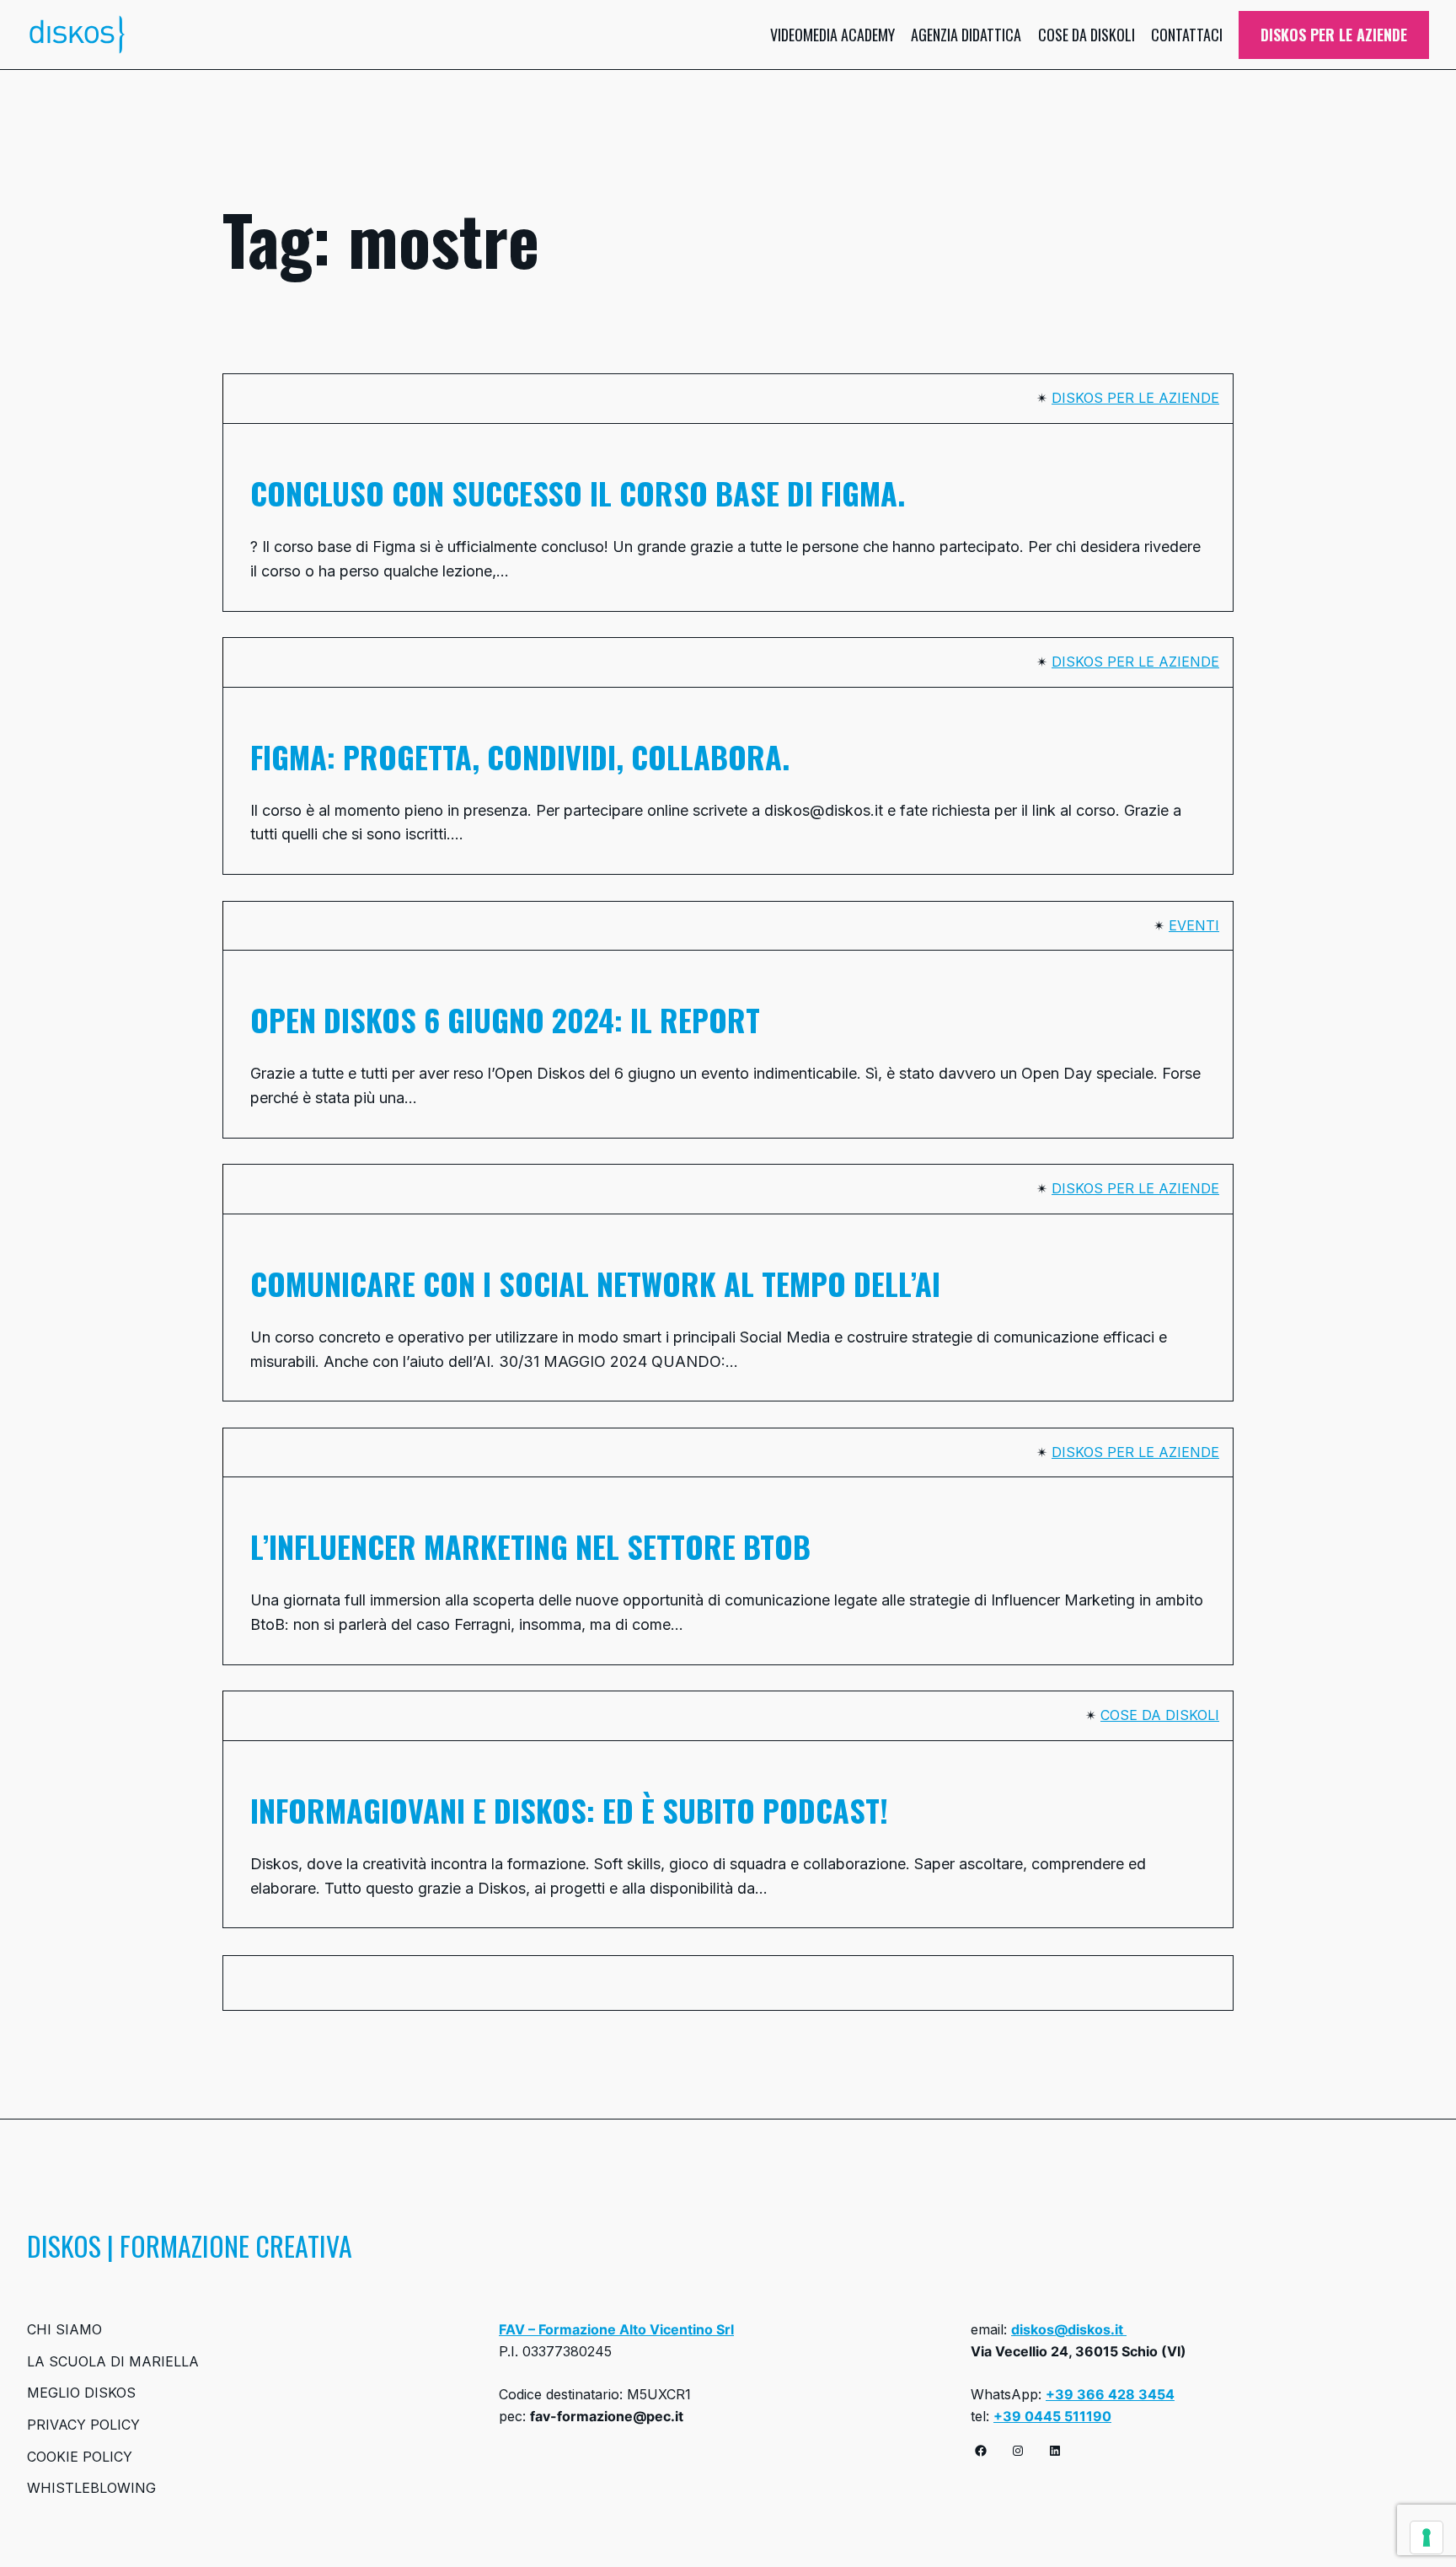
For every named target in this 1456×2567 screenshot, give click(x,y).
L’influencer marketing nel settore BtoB (530, 1546)
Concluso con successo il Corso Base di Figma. (578, 493)
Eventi (1194, 925)
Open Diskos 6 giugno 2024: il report (505, 1020)
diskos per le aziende (1135, 398)
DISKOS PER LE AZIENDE (1334, 35)
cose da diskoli (1160, 1715)
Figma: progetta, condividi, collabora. (520, 757)
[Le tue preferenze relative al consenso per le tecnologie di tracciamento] (1427, 2538)
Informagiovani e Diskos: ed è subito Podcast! (569, 1810)
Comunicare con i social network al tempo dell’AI (599, 1283)
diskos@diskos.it (1069, 2329)
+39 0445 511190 (1052, 2416)
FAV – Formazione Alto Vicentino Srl (616, 2329)
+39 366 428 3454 (1110, 2394)
